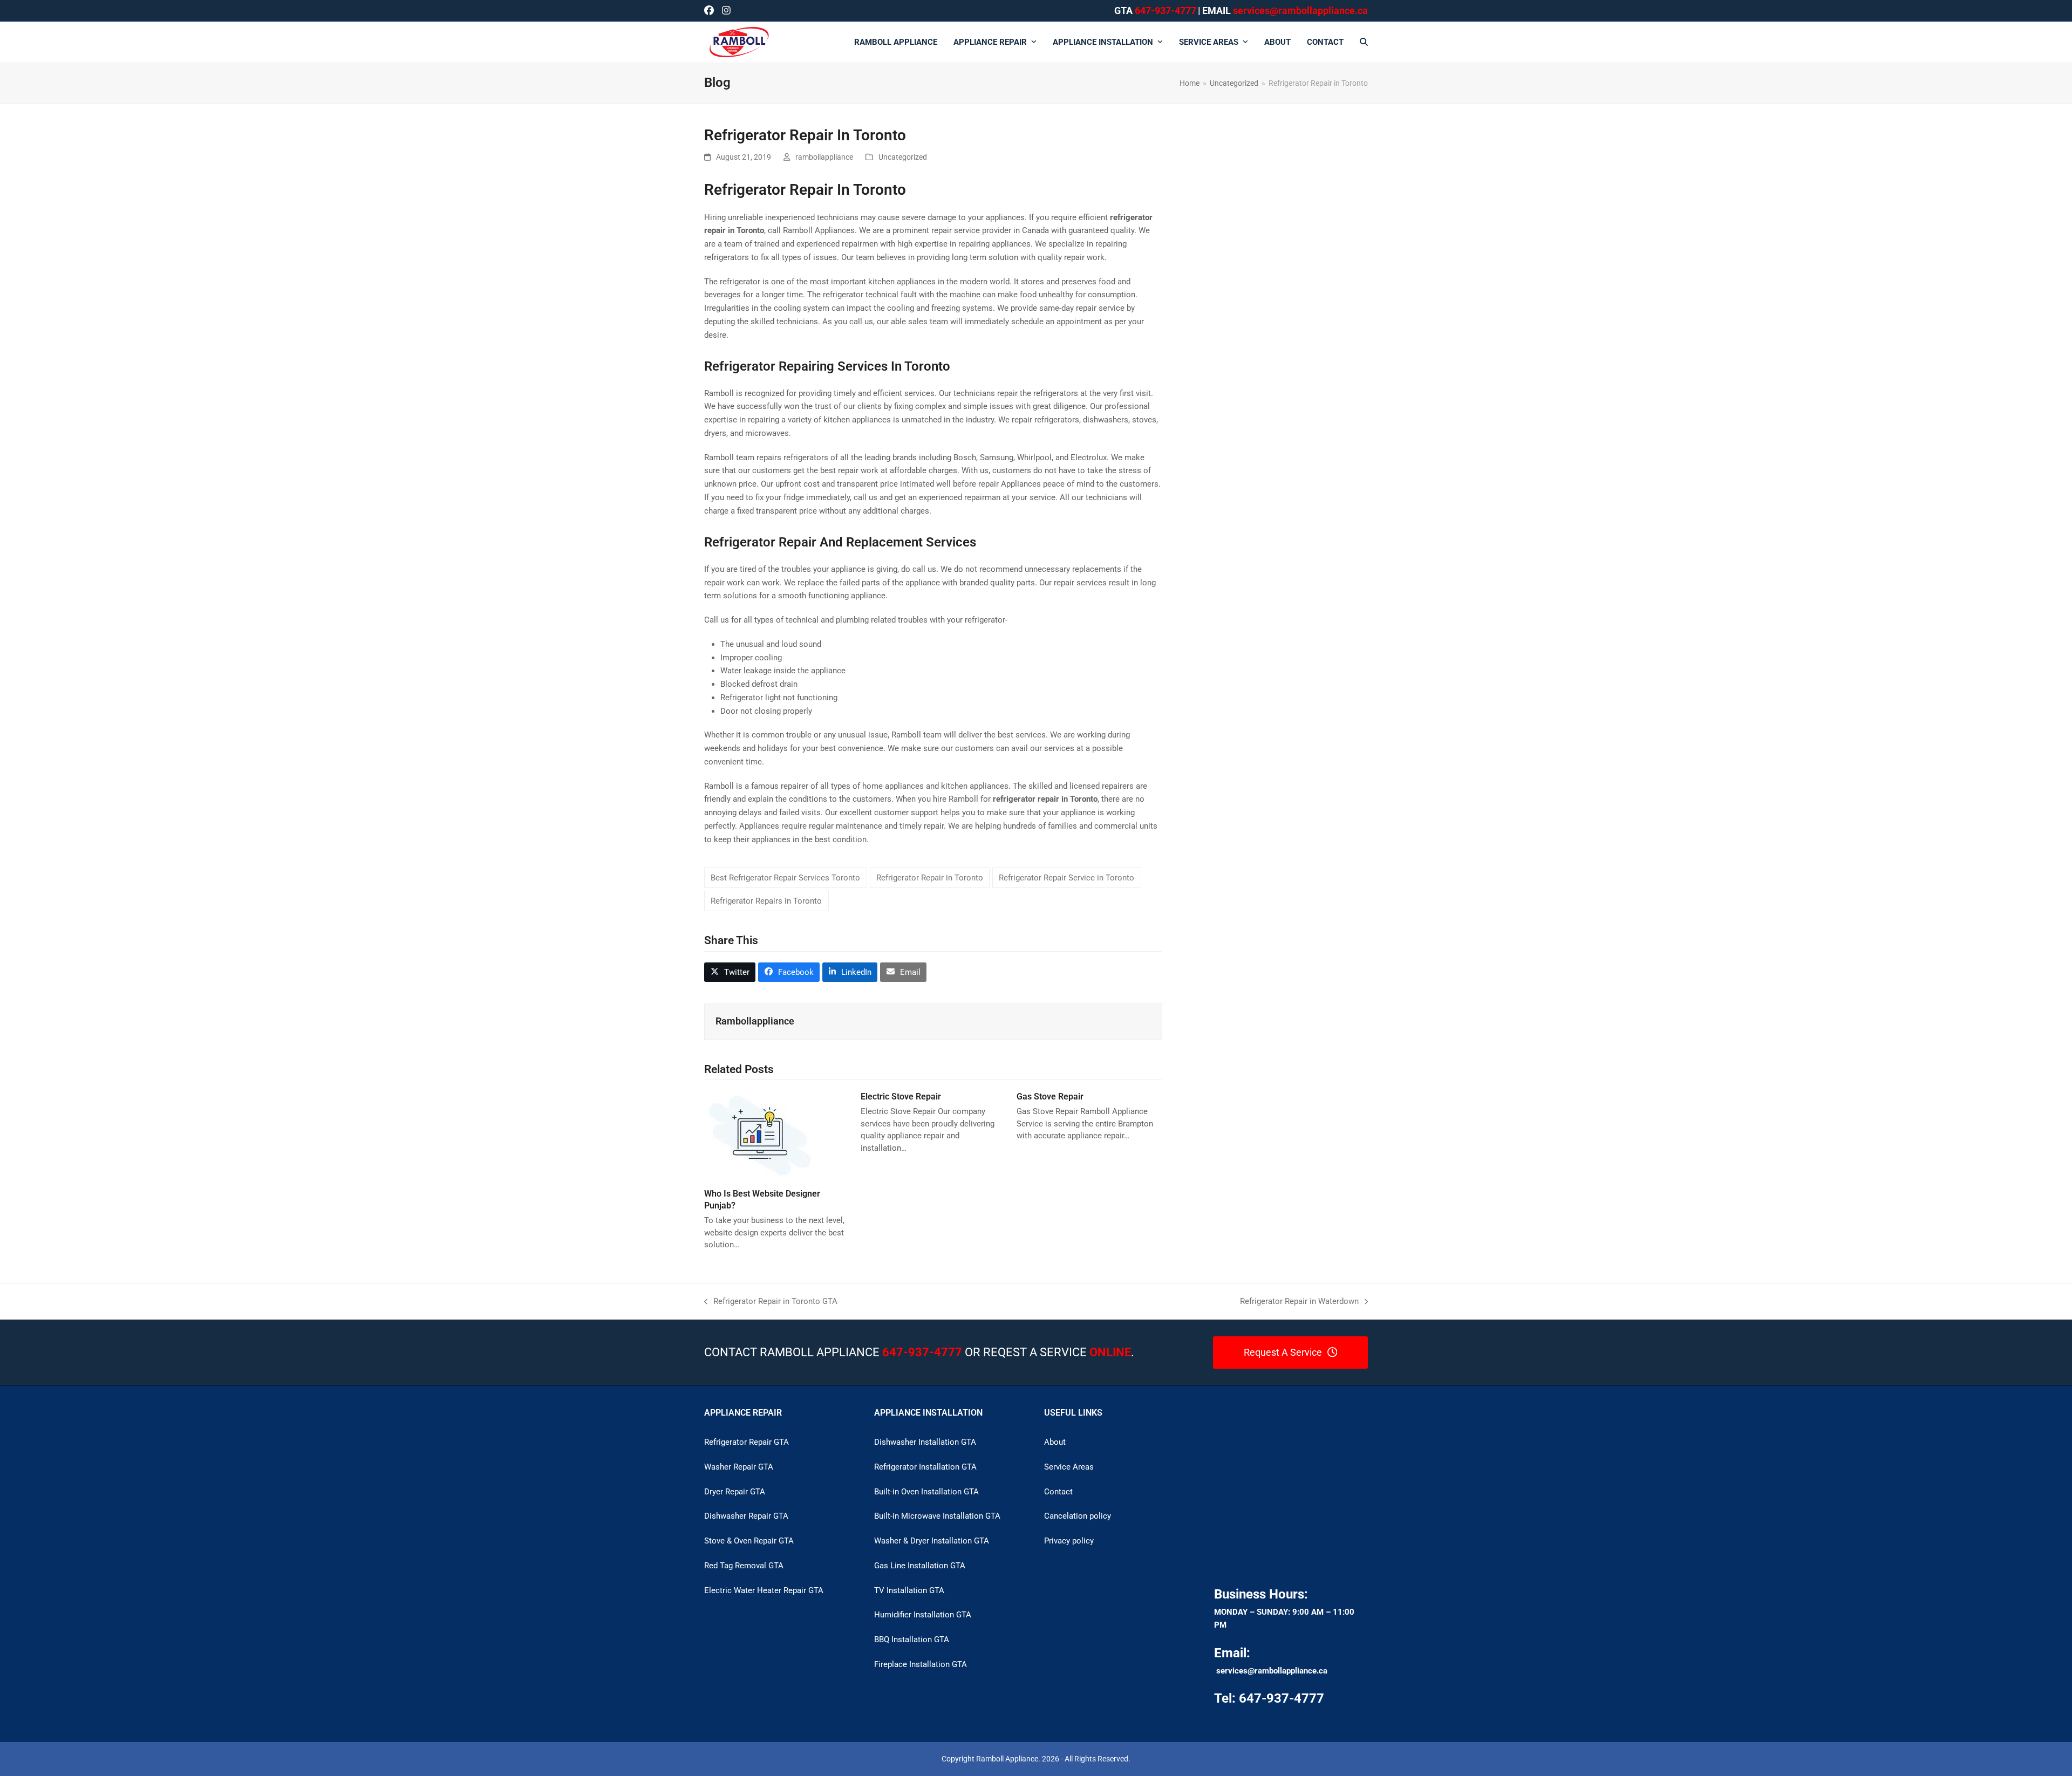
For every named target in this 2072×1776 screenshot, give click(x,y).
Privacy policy (1069, 1541)
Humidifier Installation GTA (923, 1615)
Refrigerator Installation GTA (925, 1467)
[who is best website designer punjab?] (759, 1135)
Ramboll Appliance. (1008, 1759)
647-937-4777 (1165, 11)
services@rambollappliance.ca (1272, 1671)
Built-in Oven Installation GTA (926, 1492)
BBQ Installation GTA (912, 1640)
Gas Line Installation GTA (920, 1566)
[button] (1364, 42)
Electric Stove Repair (901, 1097)
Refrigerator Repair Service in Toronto (1066, 878)
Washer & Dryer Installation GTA (932, 1541)
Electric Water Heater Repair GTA (764, 1590)
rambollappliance (824, 157)
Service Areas (1069, 1467)
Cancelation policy (1078, 1516)
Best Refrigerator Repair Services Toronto (785, 878)
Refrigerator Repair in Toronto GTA (771, 1302)
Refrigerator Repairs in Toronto (766, 901)
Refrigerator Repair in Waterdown (1299, 1302)
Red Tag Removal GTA (744, 1566)
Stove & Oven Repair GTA (749, 1541)
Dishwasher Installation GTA (925, 1442)
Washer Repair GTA (739, 1467)
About (1055, 1442)
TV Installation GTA (909, 1590)
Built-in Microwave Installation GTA (937, 1516)
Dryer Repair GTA (735, 1492)
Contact (1058, 1492)
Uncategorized (903, 157)
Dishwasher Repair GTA (746, 1516)
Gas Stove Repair (1050, 1097)
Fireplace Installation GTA (921, 1664)
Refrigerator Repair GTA (747, 1442)
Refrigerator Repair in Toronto (930, 878)
